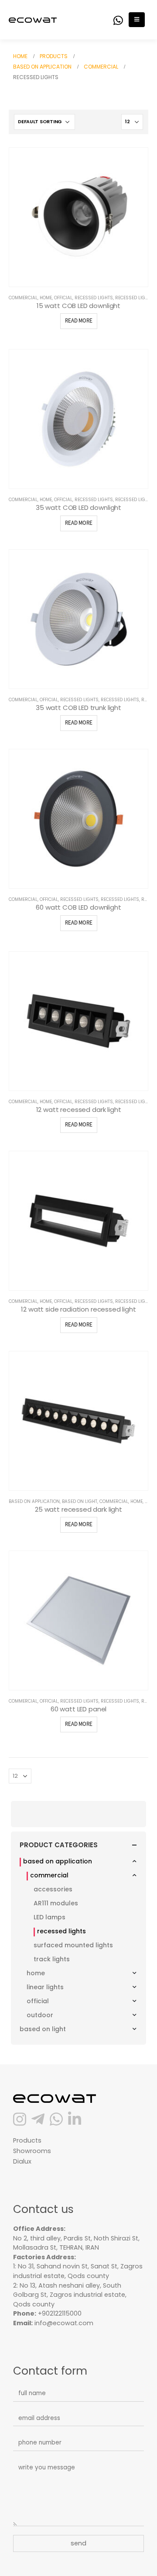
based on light (80, 1501)
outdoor (40, 2015)
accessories (53, 1889)
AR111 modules (56, 1903)
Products (27, 2140)
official (63, 298)
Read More (79, 321)
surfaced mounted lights (73, 1945)
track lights (52, 1959)
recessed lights (94, 298)
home (46, 298)
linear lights (45, 1987)
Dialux (22, 2161)
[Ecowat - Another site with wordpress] (33, 19)
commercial (23, 298)
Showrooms (32, 2151)
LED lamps (49, 1917)
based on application (34, 1501)
